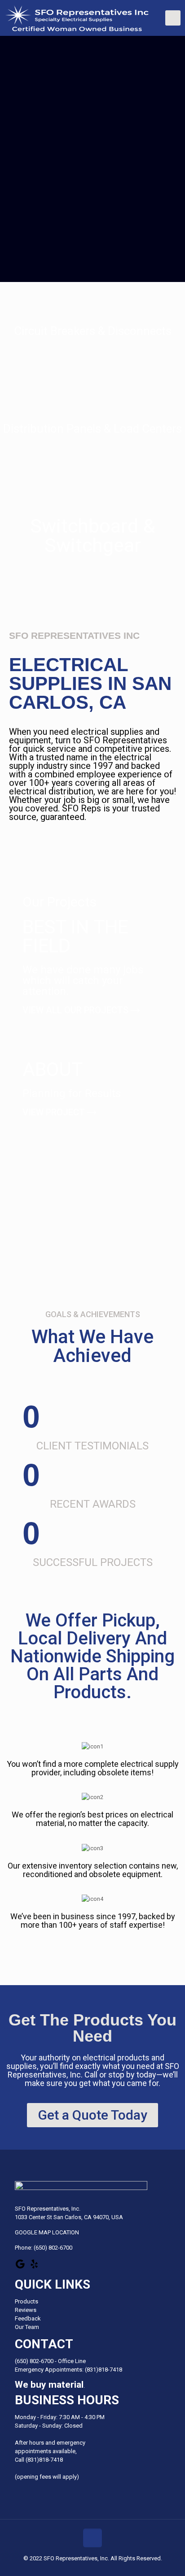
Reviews (26, 2310)
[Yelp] (34, 2267)
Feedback (28, 2318)
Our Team (27, 2327)
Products (26, 2301)
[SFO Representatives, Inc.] (95, 18)
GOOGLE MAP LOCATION (47, 2232)
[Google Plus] (20, 2267)
